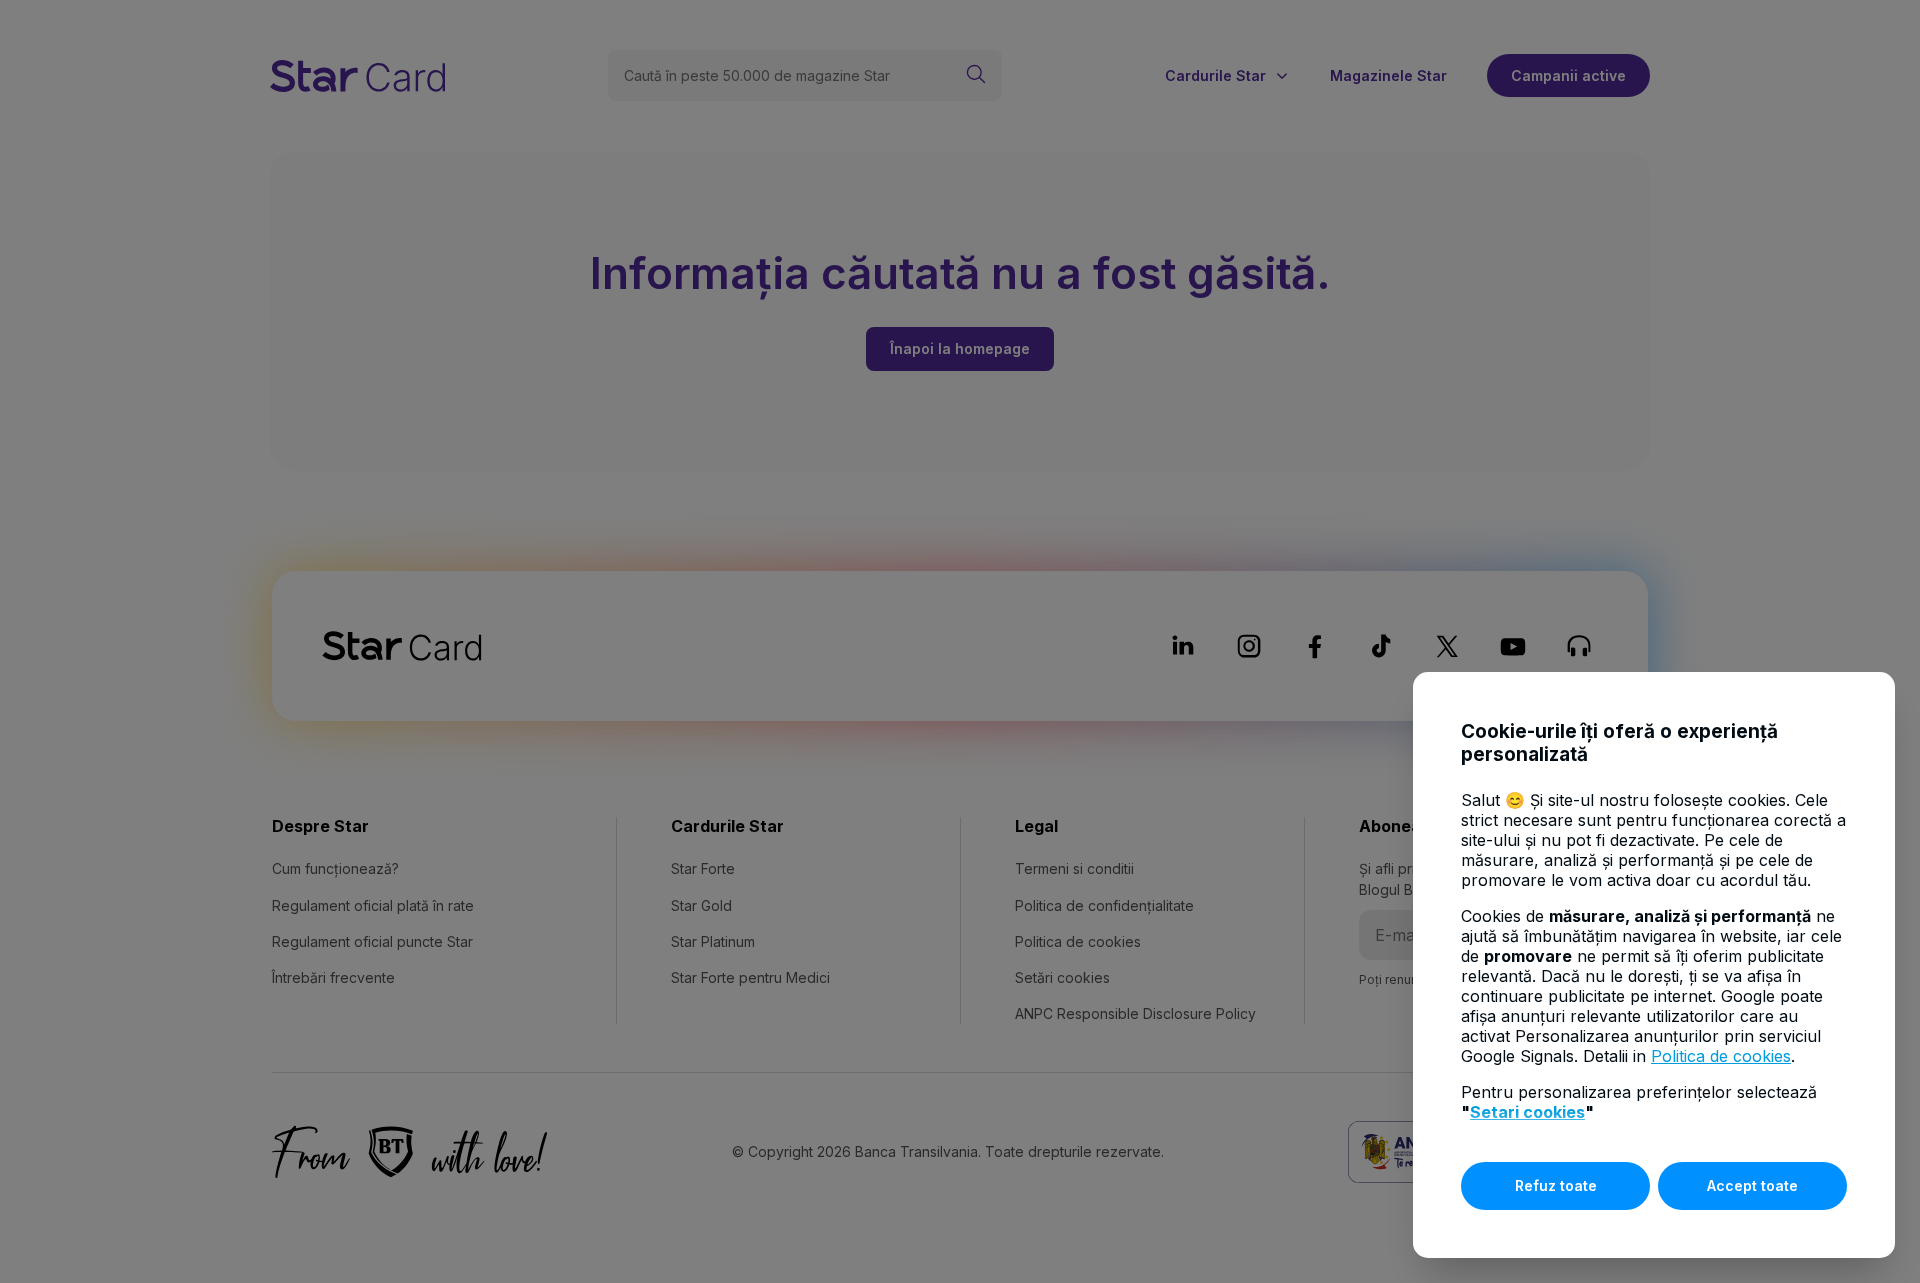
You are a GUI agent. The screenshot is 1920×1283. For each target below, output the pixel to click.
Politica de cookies (1721, 1056)
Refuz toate (1556, 1185)
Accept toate (1752, 1185)
